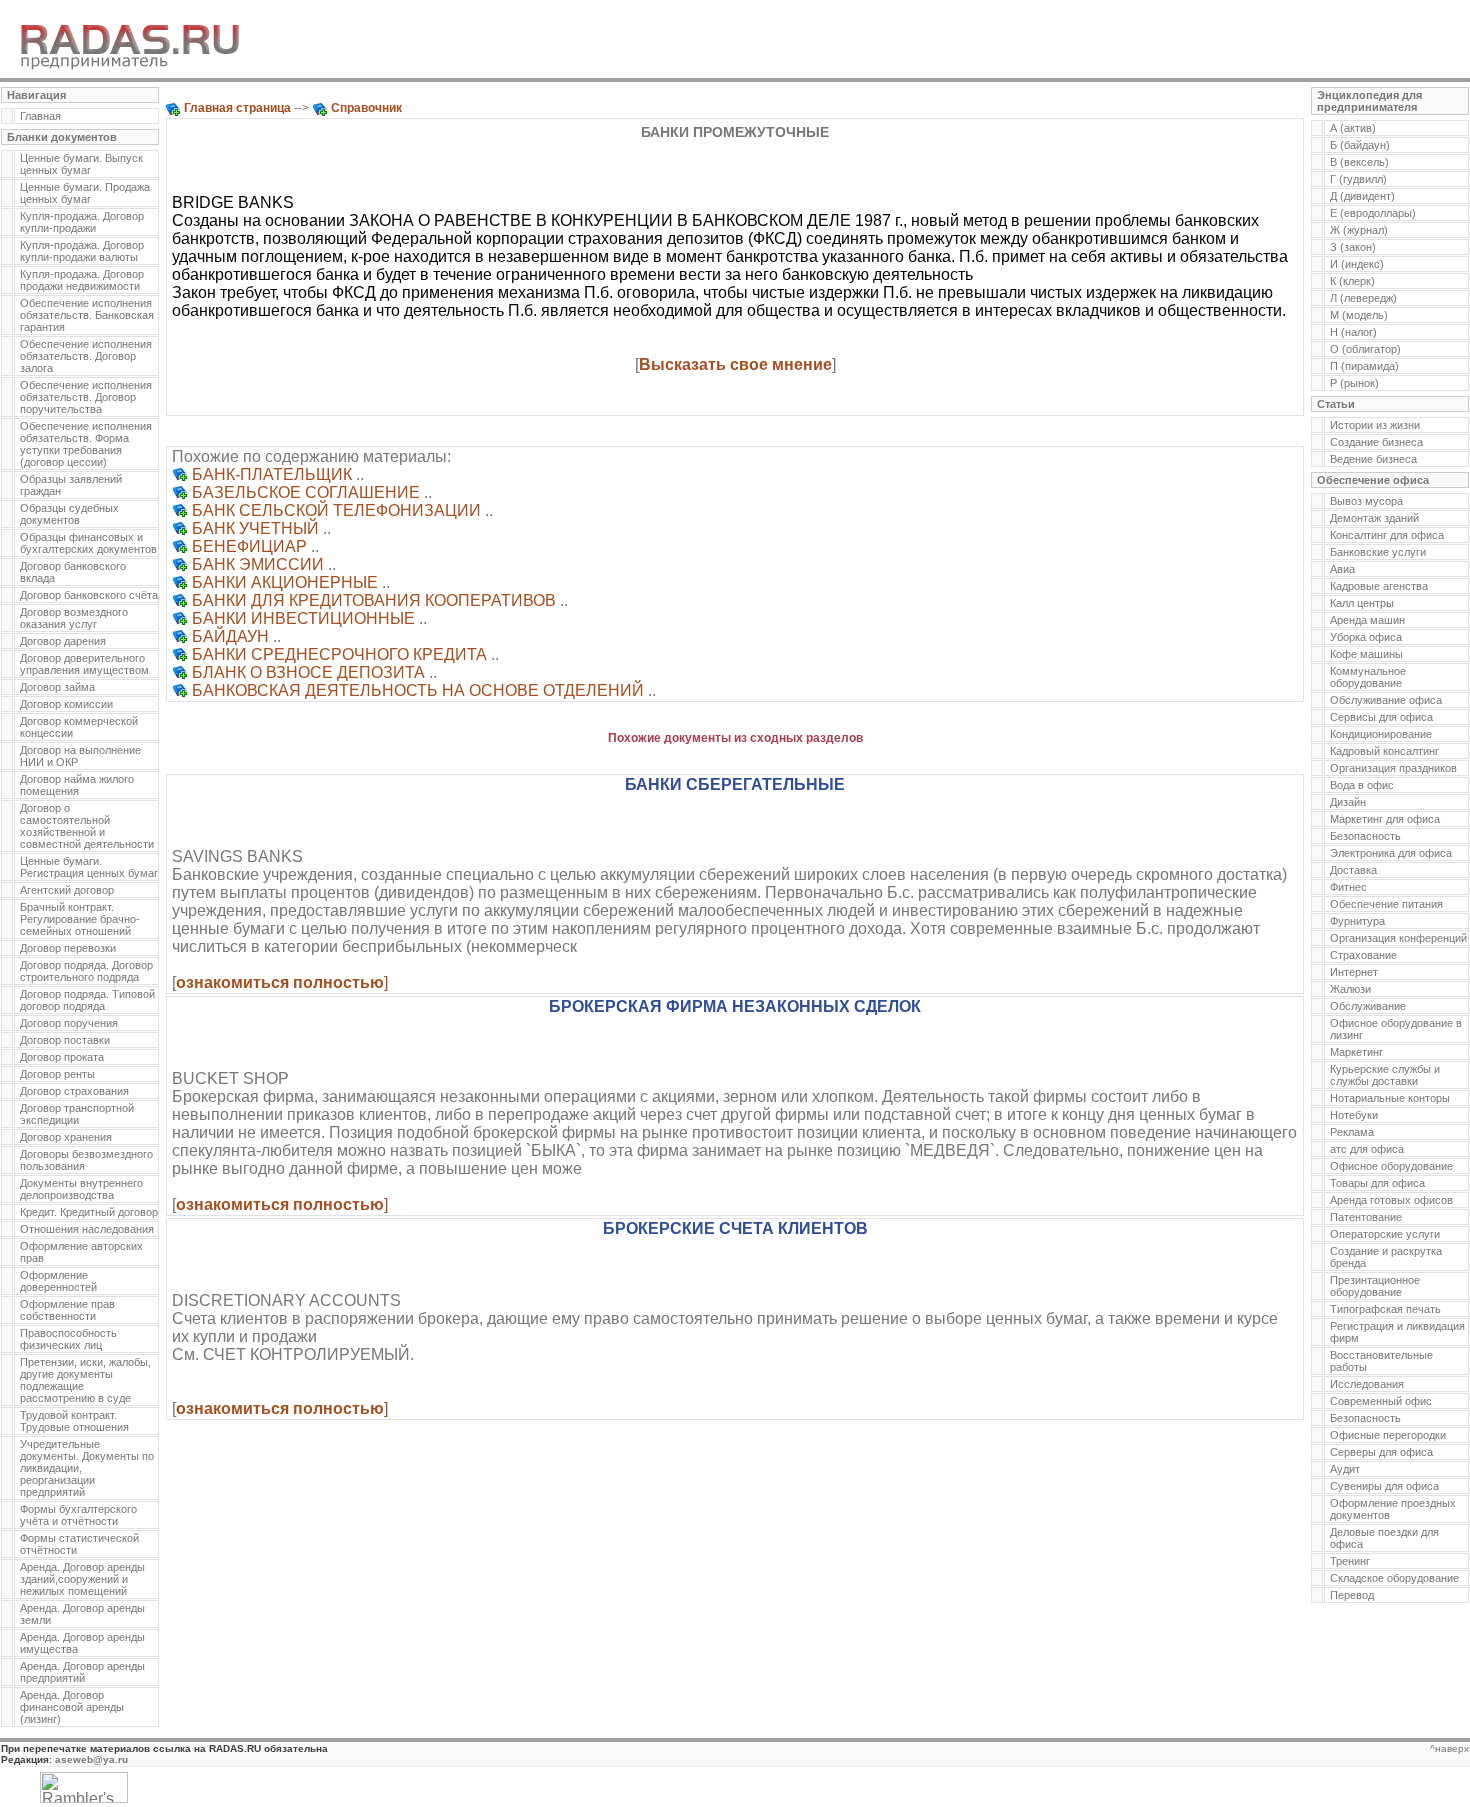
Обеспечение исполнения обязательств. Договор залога (86, 356)
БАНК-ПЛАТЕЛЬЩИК (272, 474)
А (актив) (1353, 128)
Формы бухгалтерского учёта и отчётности (78, 1515)
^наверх (1449, 1748)
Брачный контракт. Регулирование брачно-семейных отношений (80, 919)
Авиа (1342, 569)
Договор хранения (66, 1137)
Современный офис (1381, 1401)
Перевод (1352, 1595)
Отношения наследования (87, 1229)
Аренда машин (1367, 620)
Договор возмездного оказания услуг (74, 618)
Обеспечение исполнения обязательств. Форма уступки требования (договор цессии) (86, 444)
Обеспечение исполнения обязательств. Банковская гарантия (87, 315)
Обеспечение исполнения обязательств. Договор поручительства (86, 397)
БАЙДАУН (230, 636)
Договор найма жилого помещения (77, 785)
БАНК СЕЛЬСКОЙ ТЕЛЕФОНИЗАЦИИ (336, 510)
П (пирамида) (1364, 366)
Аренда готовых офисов (1391, 1200)
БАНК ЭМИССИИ (258, 564)
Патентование (1366, 1217)
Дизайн (1348, 802)
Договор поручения (69, 1023)
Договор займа (57, 687)
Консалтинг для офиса (1387, 535)
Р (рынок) (1354, 383)
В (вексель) (1359, 162)
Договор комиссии (66, 704)
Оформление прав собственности (67, 1310)
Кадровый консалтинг (1384, 751)
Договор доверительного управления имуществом (84, 664)
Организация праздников (1393, 768)
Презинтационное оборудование (1375, 1286)
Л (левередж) (1363, 298)
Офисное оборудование (1391, 1166)
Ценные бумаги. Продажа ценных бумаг (85, 193)
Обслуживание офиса (1386, 700)
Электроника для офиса (1391, 853)
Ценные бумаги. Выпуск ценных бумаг (81, 164)
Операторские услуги (1385, 1234)
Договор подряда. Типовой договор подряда (87, 1000)
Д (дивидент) (1362, 196)
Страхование (1363, 955)
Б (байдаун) (1360, 145)
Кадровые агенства (1379, 586)
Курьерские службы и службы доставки (1385, 1075)
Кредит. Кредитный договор (89, 1212)
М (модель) (1359, 315)
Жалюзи (1350, 989)
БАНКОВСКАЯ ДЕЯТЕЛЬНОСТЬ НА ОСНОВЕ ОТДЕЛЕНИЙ (418, 690)
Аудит (1345, 1469)
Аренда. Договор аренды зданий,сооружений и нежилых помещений (82, 1579)
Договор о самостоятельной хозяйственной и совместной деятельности (87, 826)
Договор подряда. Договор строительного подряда (86, 971)
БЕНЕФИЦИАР (249, 546)
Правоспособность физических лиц (68, 1339)
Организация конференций (1398, 938)
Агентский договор (67, 890)
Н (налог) (1353, 332)
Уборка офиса (1366, 637)
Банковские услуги (1378, 552)
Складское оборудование (1394, 1578)
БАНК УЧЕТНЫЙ (255, 528)
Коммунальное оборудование (1368, 677)
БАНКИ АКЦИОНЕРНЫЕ (285, 582)
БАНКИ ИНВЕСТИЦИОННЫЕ (303, 618)
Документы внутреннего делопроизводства (81, 1189)
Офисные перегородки (1388, 1435)
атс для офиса (1367, 1149)
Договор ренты (57, 1074)
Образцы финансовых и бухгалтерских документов (88, 543)
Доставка (1353, 870)
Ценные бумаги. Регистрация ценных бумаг (89, 867)
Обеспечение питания (1386, 904)
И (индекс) (1357, 264)
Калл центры (1362, 603)
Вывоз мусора (1366, 501)
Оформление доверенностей (58, 1281)
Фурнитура (1357, 921)
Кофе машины (1366, 654)
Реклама (1352, 1132)
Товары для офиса (1377, 1183)
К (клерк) (1352, 281)
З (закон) (1353, 247)
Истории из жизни (1375, 425)
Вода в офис (1362, 785)
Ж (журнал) (1359, 230)
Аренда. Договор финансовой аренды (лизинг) (72, 1707)
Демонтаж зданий (1374, 518)
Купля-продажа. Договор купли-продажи (82, 222)
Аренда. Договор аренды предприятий (82, 1672)
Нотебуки (1354, 1115)
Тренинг (1350, 1561)
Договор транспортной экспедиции (77, 1114)
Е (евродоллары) (1373, 213)
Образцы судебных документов (69, 514)
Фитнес (1348, 887)
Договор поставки (65, 1040)
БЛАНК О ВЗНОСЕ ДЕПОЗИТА (308, 672)
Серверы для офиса (1381, 1452)
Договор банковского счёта (89, 595)
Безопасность (1365, 836)
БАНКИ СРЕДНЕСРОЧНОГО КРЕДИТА (339, 654)
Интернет (1354, 972)
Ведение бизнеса (1373, 459)
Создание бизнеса (1376, 442)
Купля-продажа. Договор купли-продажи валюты (82, 251)
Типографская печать (1385, 1309)
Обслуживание (1368, 1006)
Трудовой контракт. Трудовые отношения (74, 1421)
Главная (40, 116)
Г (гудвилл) (1358, 179)
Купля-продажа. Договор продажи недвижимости (82, 280)
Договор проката (62, 1057)
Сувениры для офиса (1384, 1486)
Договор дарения (63, 641)
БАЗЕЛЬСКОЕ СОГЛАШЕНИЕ (306, 492)
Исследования (1367, 1384)
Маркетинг (1356, 1052)
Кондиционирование (1381, 734)
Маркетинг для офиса (1385, 819)
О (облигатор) (1365, 349)
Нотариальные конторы (1390, 1098)
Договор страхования (74, 1091)
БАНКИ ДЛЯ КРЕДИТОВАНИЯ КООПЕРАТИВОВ (374, 600)
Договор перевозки (68, 948)
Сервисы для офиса (1381, 717)
